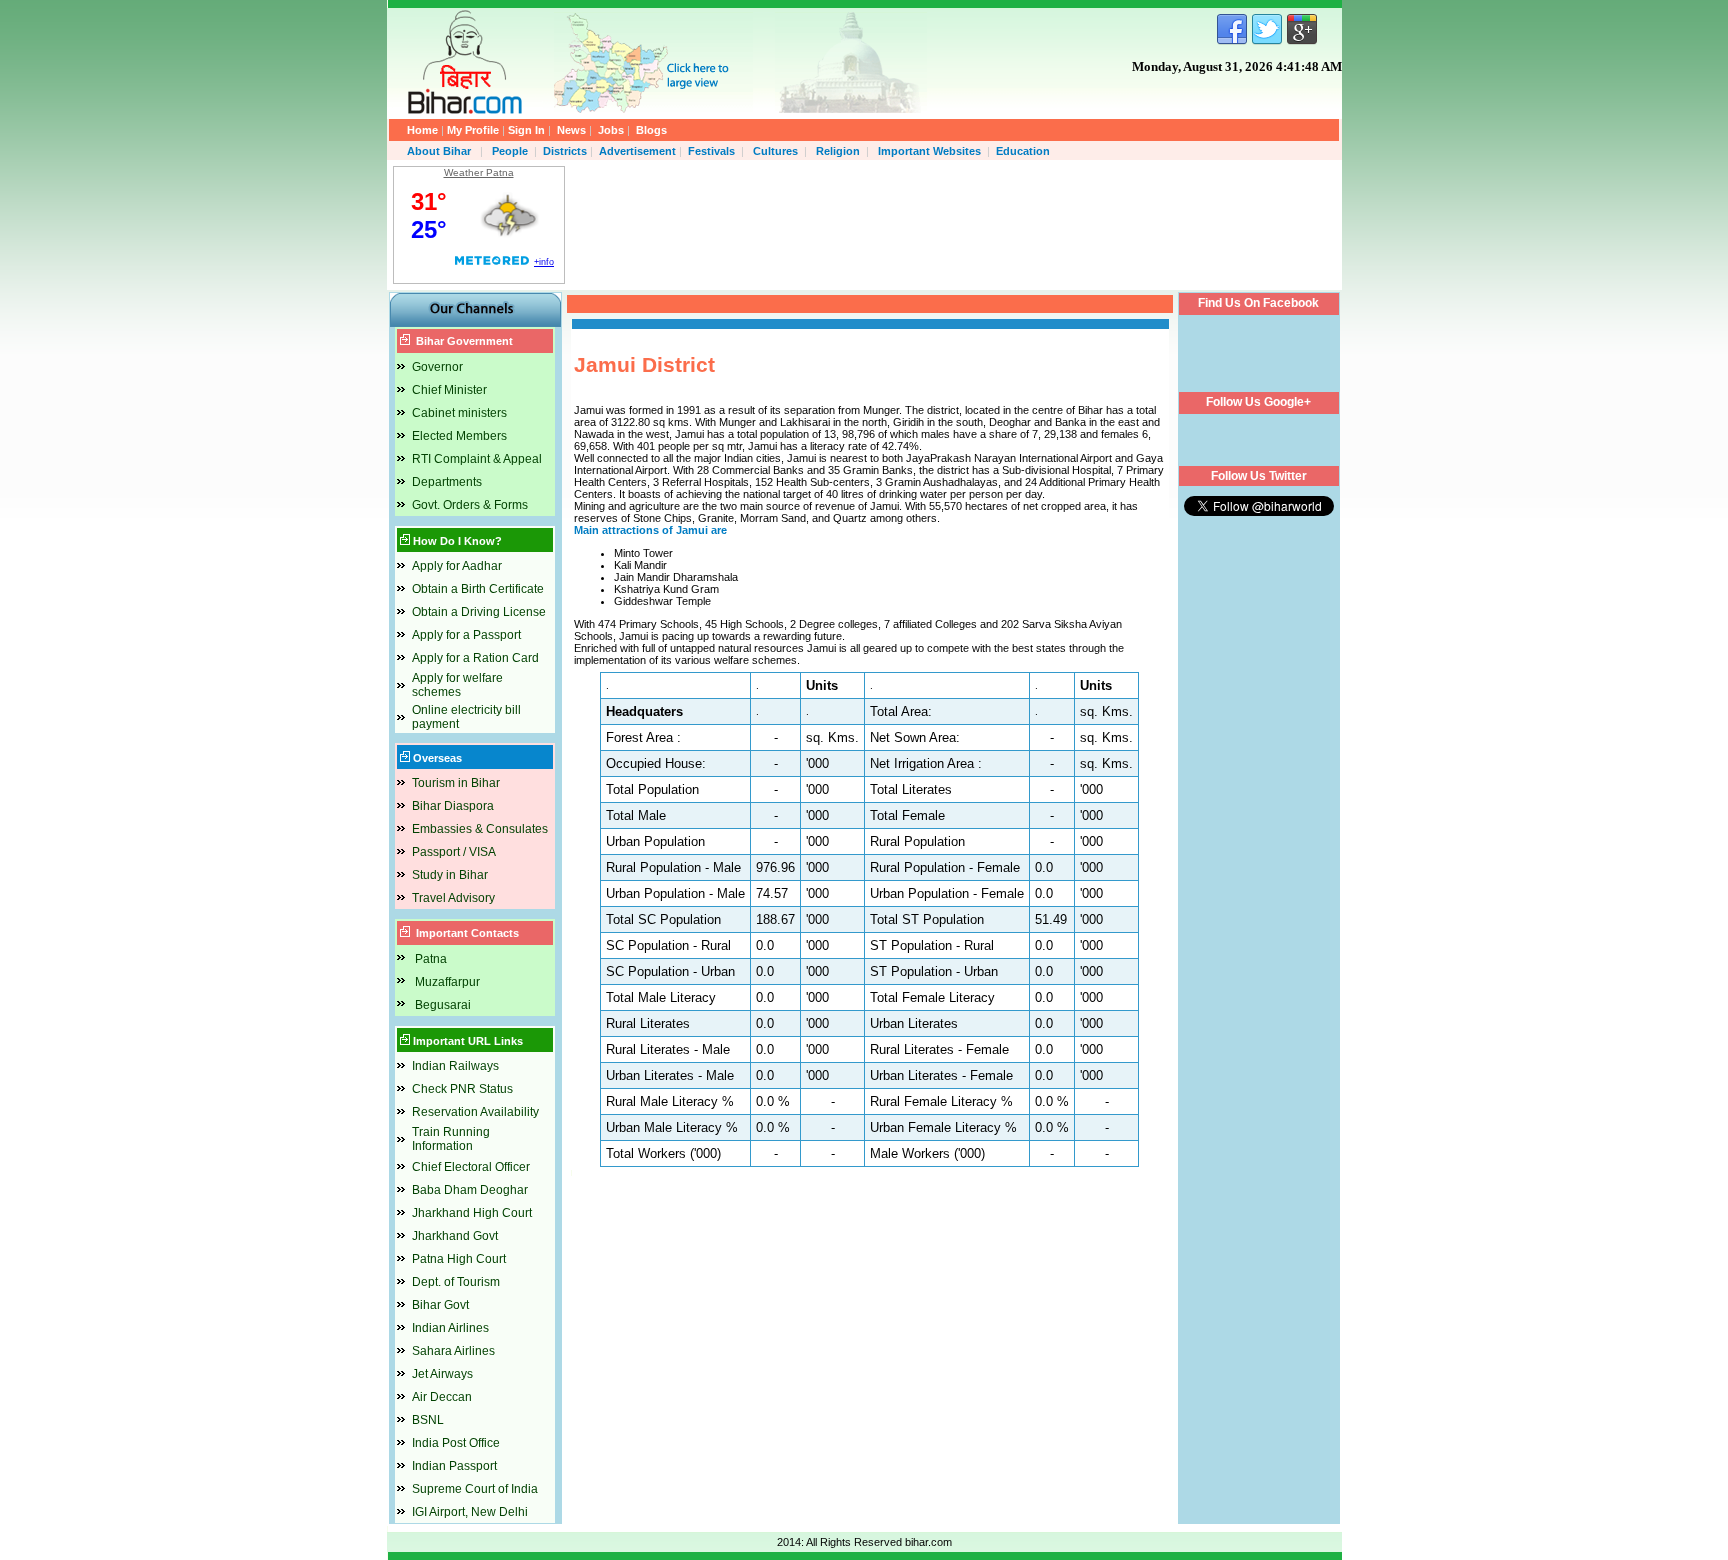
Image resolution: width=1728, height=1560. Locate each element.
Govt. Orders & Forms (470, 505)
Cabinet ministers (459, 413)
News (571, 130)
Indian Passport (454, 1466)
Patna (431, 959)
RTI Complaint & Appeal (477, 459)
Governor (437, 367)
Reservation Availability (475, 1112)
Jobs (611, 130)
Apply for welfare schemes (457, 685)
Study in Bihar (450, 875)
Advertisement (637, 151)
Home (422, 130)
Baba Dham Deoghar (470, 1190)
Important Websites (929, 151)
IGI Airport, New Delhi (470, 1512)
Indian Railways (455, 1066)
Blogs (651, 130)
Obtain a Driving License (479, 612)
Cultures (775, 151)
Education (1023, 151)
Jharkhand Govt (455, 1236)
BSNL (428, 1420)
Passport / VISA (454, 852)
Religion (838, 151)
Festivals (711, 151)
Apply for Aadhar (457, 566)
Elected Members (459, 436)
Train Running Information (451, 1139)
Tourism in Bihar (456, 783)
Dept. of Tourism (456, 1282)
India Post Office (456, 1443)
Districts (565, 151)
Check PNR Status (462, 1089)
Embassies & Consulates (480, 829)
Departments (447, 482)
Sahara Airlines (453, 1351)
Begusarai (443, 1005)
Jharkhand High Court (472, 1213)
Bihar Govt (440, 1305)
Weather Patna (479, 172)
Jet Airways (442, 1374)
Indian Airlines (450, 1328)
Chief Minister (449, 390)
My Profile (473, 130)
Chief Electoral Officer (471, 1167)
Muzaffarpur (447, 982)
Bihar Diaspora (453, 806)
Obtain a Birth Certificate (478, 589)
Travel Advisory (453, 898)
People (510, 151)
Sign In (526, 130)
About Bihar (440, 151)
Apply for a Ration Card (475, 658)
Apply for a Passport (466, 635)
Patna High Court (459, 1259)
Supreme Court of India (475, 1489)
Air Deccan (442, 1397)
